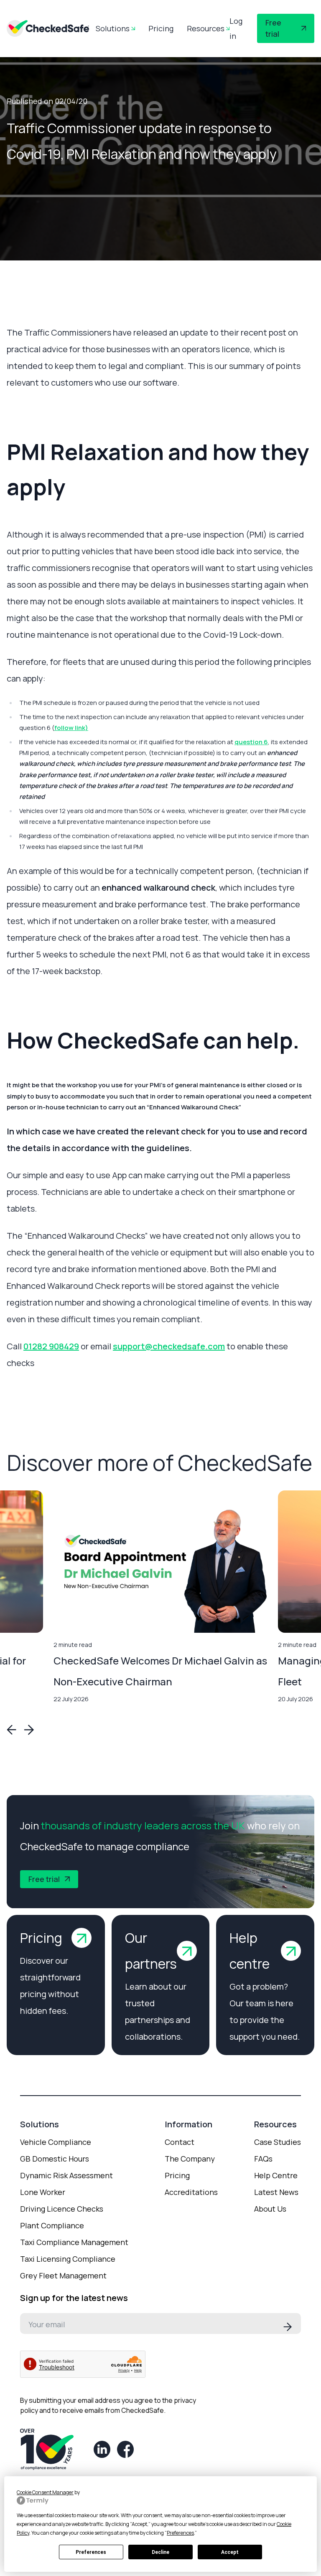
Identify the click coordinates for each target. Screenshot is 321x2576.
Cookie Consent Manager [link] (45, 2492)
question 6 (251, 742)
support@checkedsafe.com (169, 1346)
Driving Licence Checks (62, 2209)
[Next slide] (28, 1730)
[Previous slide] (12, 1730)
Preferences (91, 2552)
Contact (180, 2142)
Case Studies (278, 2142)
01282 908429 (51, 1346)
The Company (190, 2159)
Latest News (276, 2192)
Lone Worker (43, 2192)
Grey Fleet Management (63, 2275)
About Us (270, 2209)
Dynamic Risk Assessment (66, 2175)
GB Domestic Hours (55, 2159)
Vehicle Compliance (56, 2142)
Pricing (161, 28)
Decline (160, 2552)
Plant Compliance (52, 2225)
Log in (236, 28)
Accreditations (191, 2192)
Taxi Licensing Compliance (68, 2259)
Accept (230, 2552)
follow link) (71, 728)
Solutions (113, 28)
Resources (206, 28)
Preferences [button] (180, 2533)
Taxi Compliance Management (74, 2242)
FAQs (263, 2159)
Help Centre (276, 2175)
